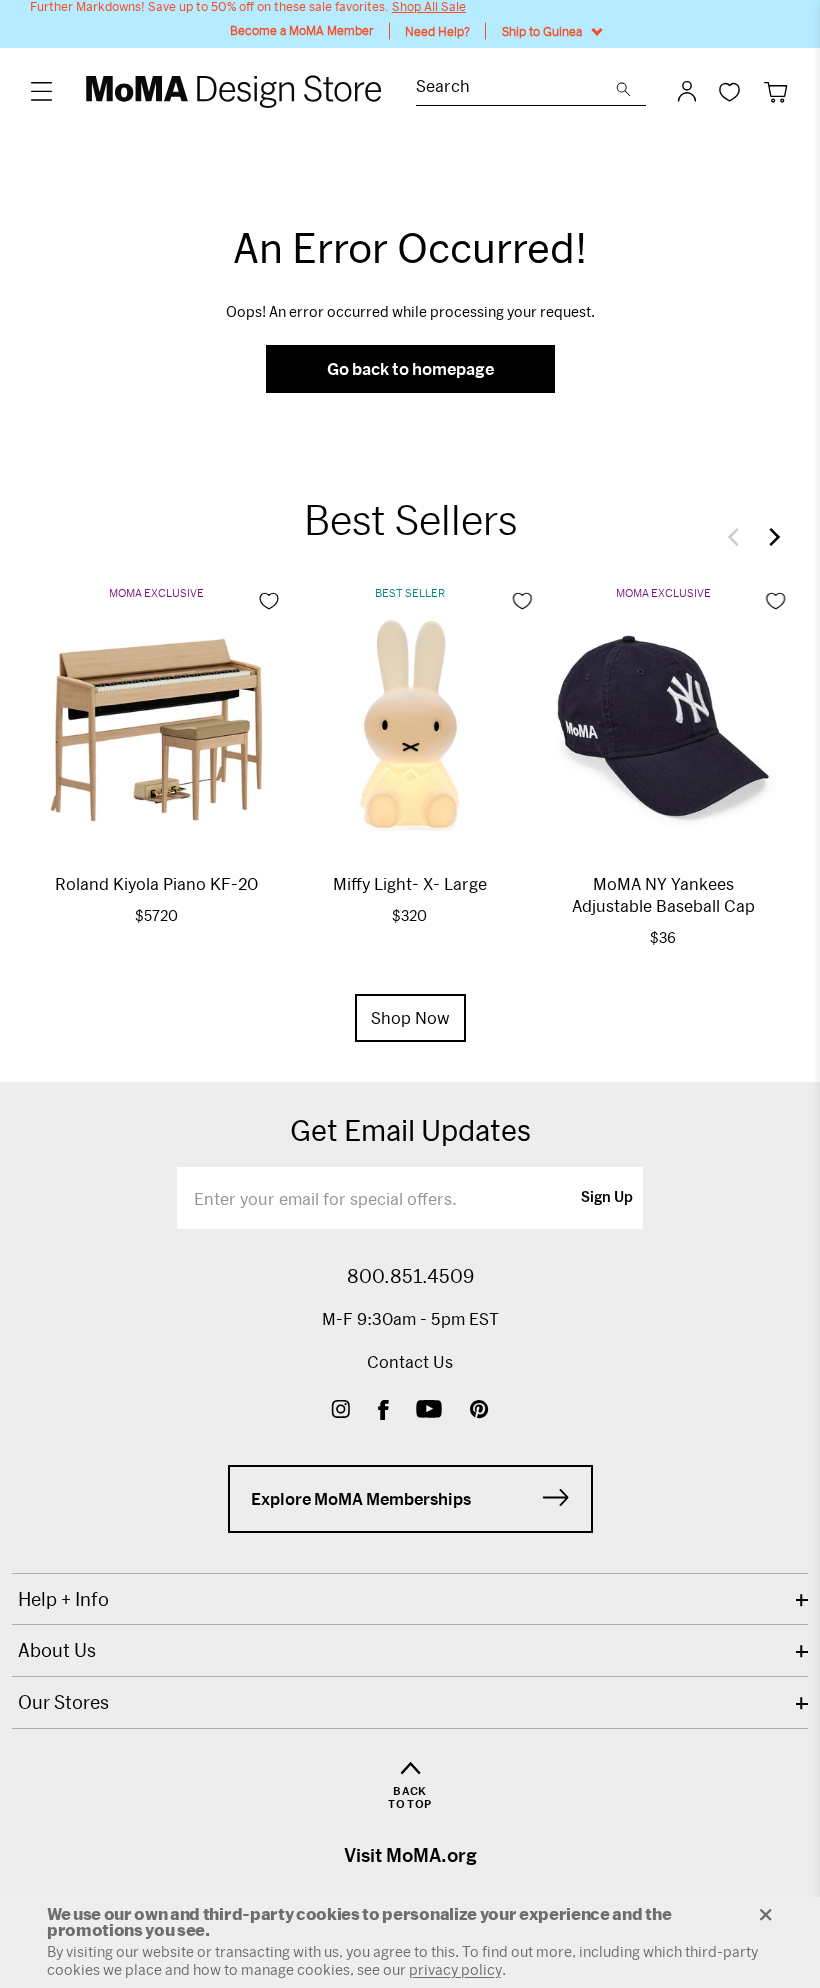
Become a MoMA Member (302, 30)
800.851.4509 (410, 1276)
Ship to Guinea (542, 31)
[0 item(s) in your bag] (775, 91)
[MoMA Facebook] (383, 1411)
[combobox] (516, 88)
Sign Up (607, 1198)
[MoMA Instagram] (340, 1411)
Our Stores (63, 1702)
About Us (57, 1650)
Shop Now (410, 1017)
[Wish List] (729, 91)
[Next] (770, 537)
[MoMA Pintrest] (479, 1411)
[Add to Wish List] (269, 601)
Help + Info (63, 1599)
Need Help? (437, 31)
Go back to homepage (410, 368)
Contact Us (410, 1361)
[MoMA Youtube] (429, 1411)
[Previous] (738, 537)
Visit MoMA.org (410, 1855)
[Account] (687, 91)
